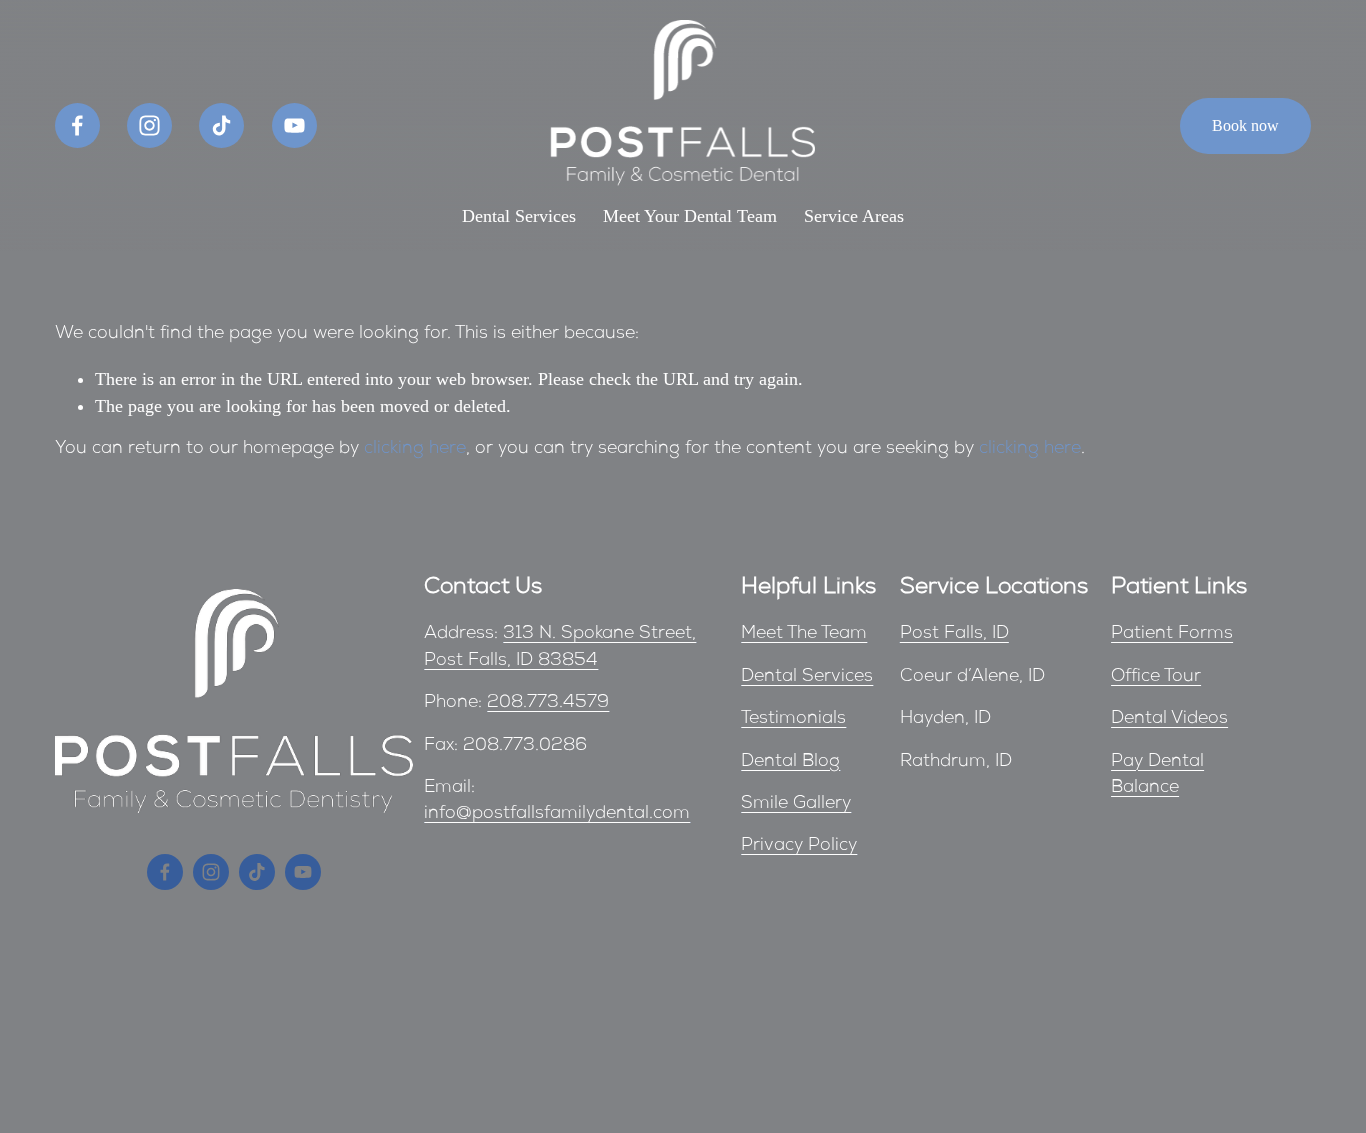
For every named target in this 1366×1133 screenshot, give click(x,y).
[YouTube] (294, 125)
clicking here (415, 449)
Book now (1245, 125)
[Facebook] (77, 125)
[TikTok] (221, 125)
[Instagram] (149, 125)
